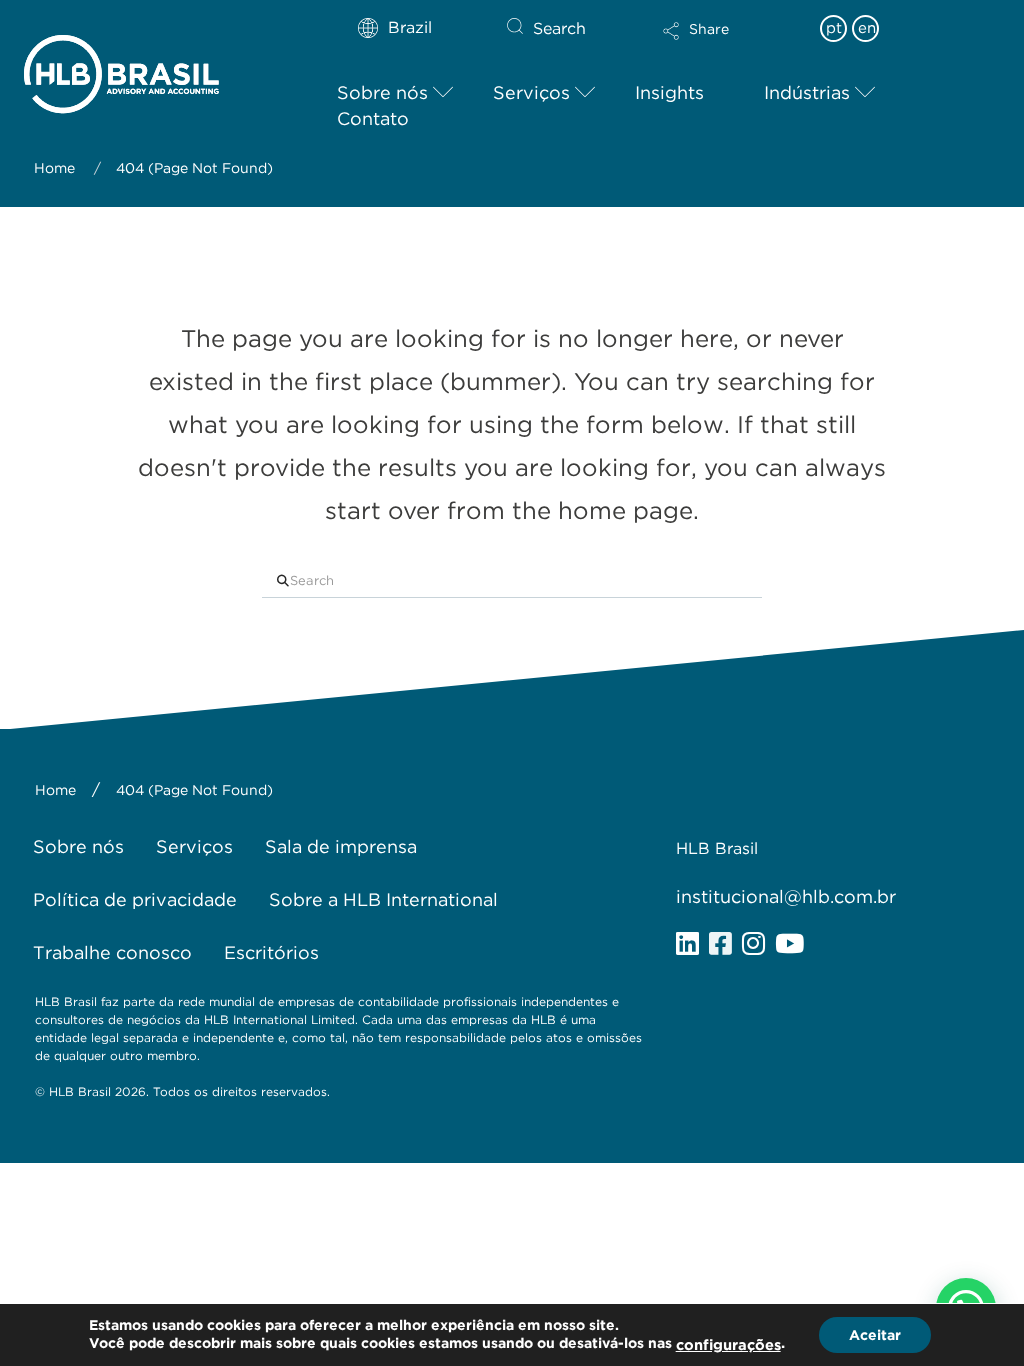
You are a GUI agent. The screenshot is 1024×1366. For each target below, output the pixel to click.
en (867, 28)
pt (834, 28)
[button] (731, 44)
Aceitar (875, 1335)
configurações (728, 1345)
